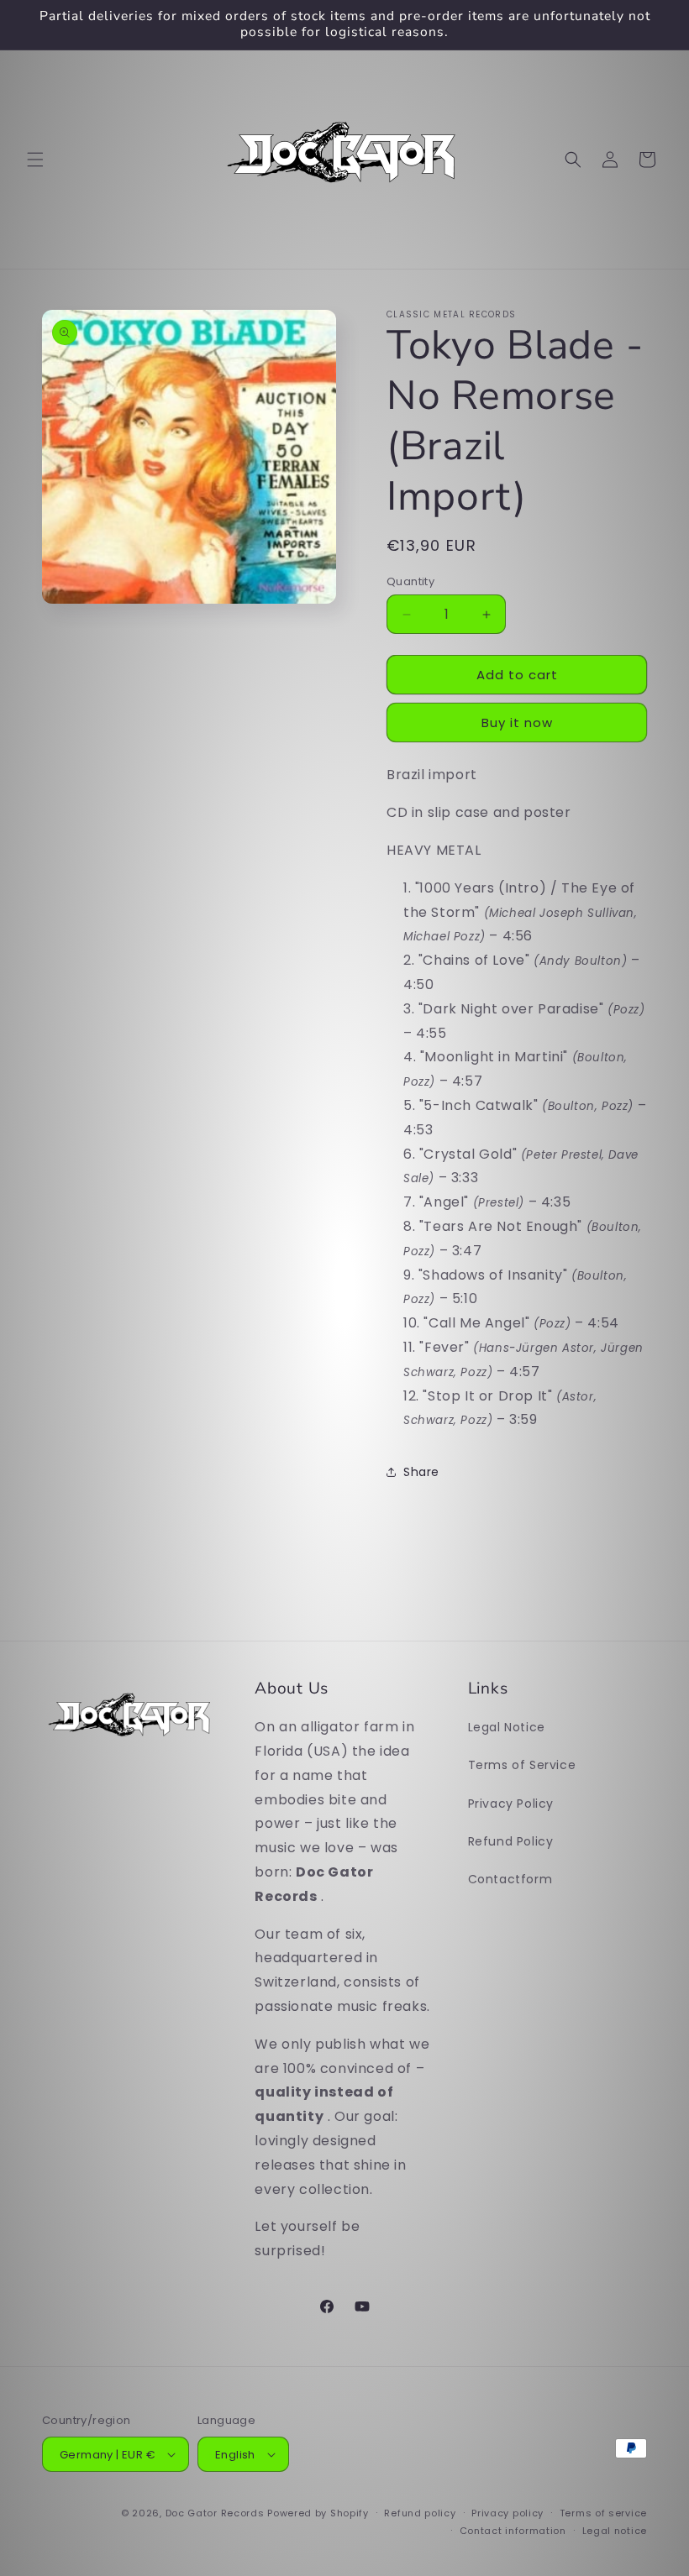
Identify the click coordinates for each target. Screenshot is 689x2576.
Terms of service (603, 2513)
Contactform (510, 1879)
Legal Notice (507, 1727)
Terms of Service (522, 1765)
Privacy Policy (511, 1804)
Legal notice (615, 2531)
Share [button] (421, 1472)
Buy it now (517, 723)
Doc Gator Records (215, 2513)
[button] (35, 160)
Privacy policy (508, 2513)
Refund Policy (511, 1841)
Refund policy (420, 2513)
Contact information (513, 2531)
